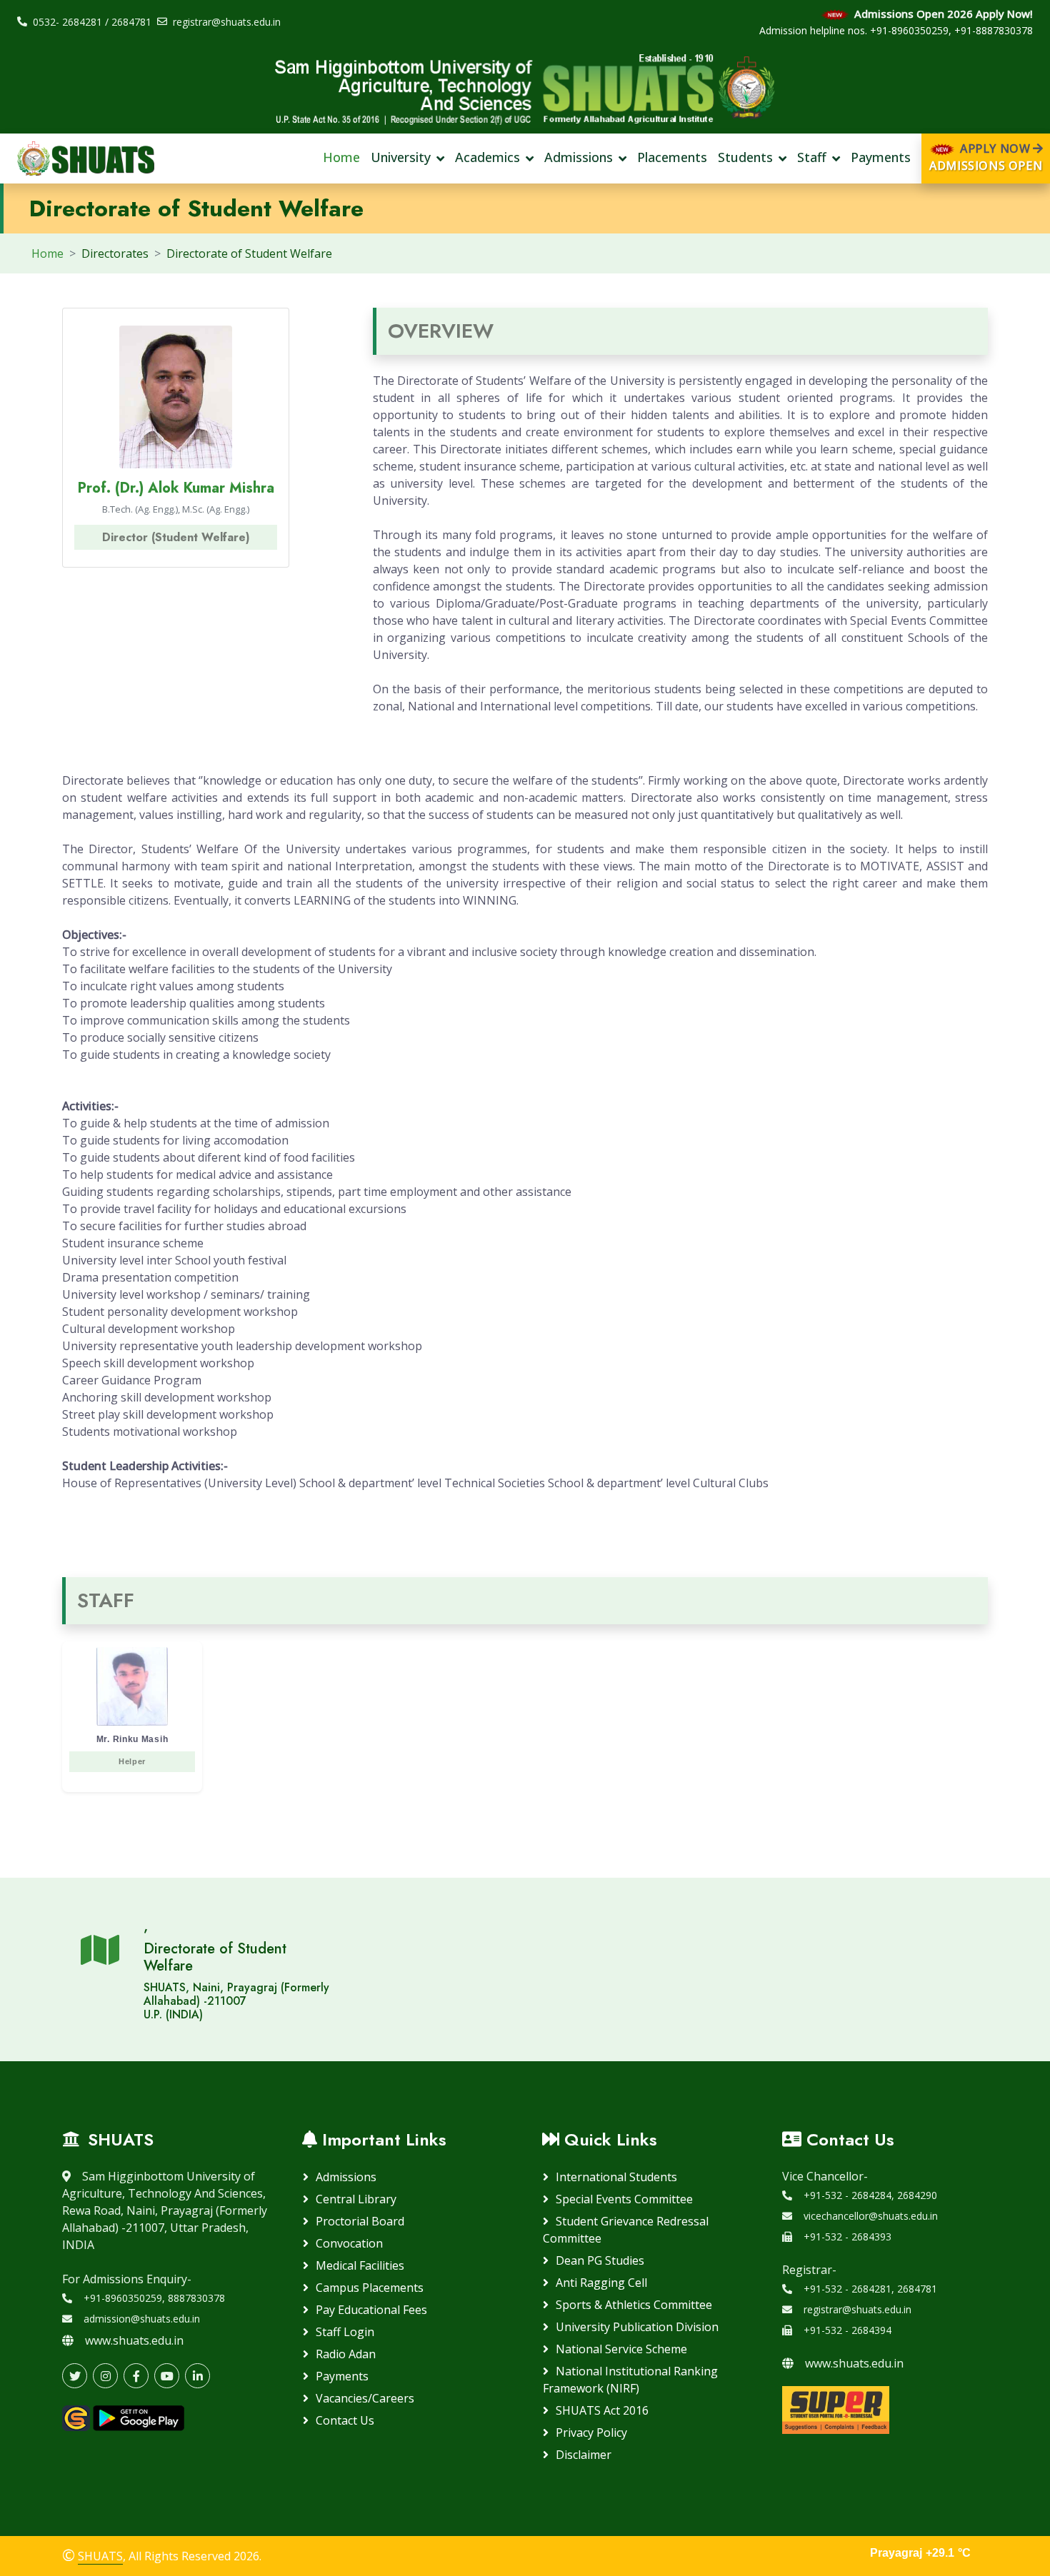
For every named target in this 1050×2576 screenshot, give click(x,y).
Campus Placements (370, 2288)
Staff (812, 158)
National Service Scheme (621, 2349)
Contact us (345, 2420)
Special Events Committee (624, 2199)
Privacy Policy (591, 2432)
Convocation (349, 2243)
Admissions (579, 158)
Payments (881, 158)
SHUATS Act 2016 (602, 2410)
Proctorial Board (360, 2221)
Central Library (356, 2199)
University (401, 158)
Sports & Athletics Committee (634, 2305)
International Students (616, 2177)
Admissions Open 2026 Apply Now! (942, 14)
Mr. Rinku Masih (132, 1750)
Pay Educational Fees (371, 2310)
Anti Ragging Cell (601, 2283)
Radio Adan (346, 2354)
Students (745, 158)
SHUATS (100, 2556)
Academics (487, 158)
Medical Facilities (360, 2265)
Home (341, 158)
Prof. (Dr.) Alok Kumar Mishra (176, 488)
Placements (672, 158)
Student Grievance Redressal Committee (626, 2230)
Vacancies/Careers (365, 2398)
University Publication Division (637, 2327)
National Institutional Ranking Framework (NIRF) (630, 2380)
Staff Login (345, 2332)
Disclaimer (584, 2455)
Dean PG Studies (600, 2260)
